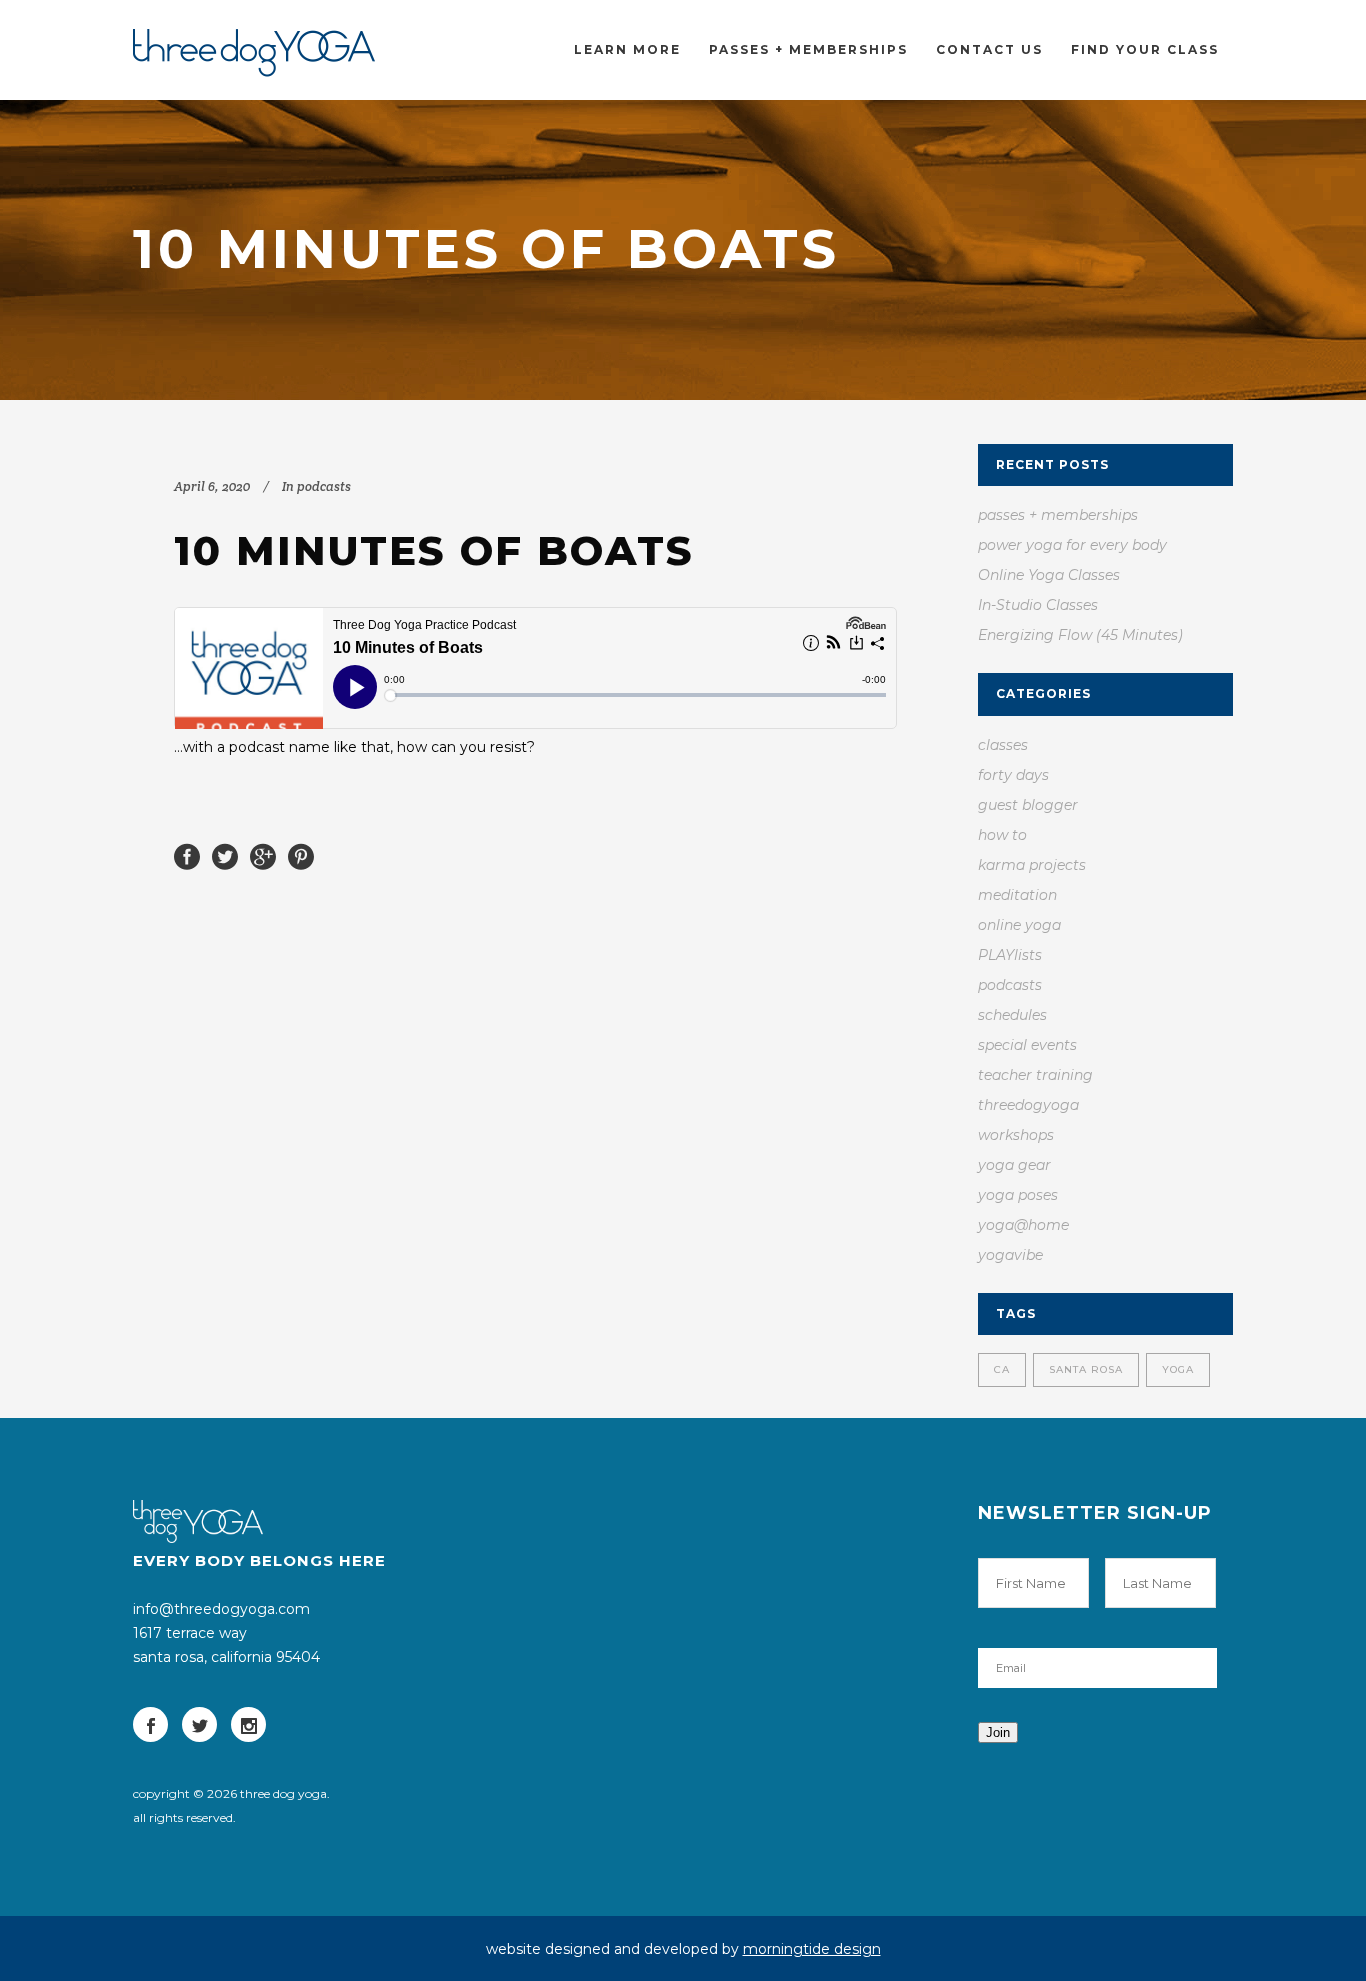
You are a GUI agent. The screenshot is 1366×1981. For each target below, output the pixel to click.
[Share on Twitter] (225, 855)
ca (1002, 1369)
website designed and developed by (683, 1949)
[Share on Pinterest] (301, 855)
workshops (1016, 1135)
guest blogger (1028, 805)
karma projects (1032, 865)
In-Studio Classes (1038, 605)
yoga (1178, 1369)
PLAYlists (1010, 955)
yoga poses (1018, 1195)
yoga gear (1014, 1165)
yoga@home (1023, 1225)
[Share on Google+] (263, 855)
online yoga (1019, 925)
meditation (1017, 895)
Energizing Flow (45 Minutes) (1080, 635)
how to (1002, 835)
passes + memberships (1058, 515)
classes (1003, 745)
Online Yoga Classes (1049, 575)
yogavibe (1010, 1255)
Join (998, 1732)
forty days (1013, 775)
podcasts (324, 486)
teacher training (1035, 1075)
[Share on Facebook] (187, 855)
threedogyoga (1028, 1105)
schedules (1012, 1015)
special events (1027, 1045)
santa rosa (1086, 1369)
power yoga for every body (1072, 545)
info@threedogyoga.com (221, 1609)
